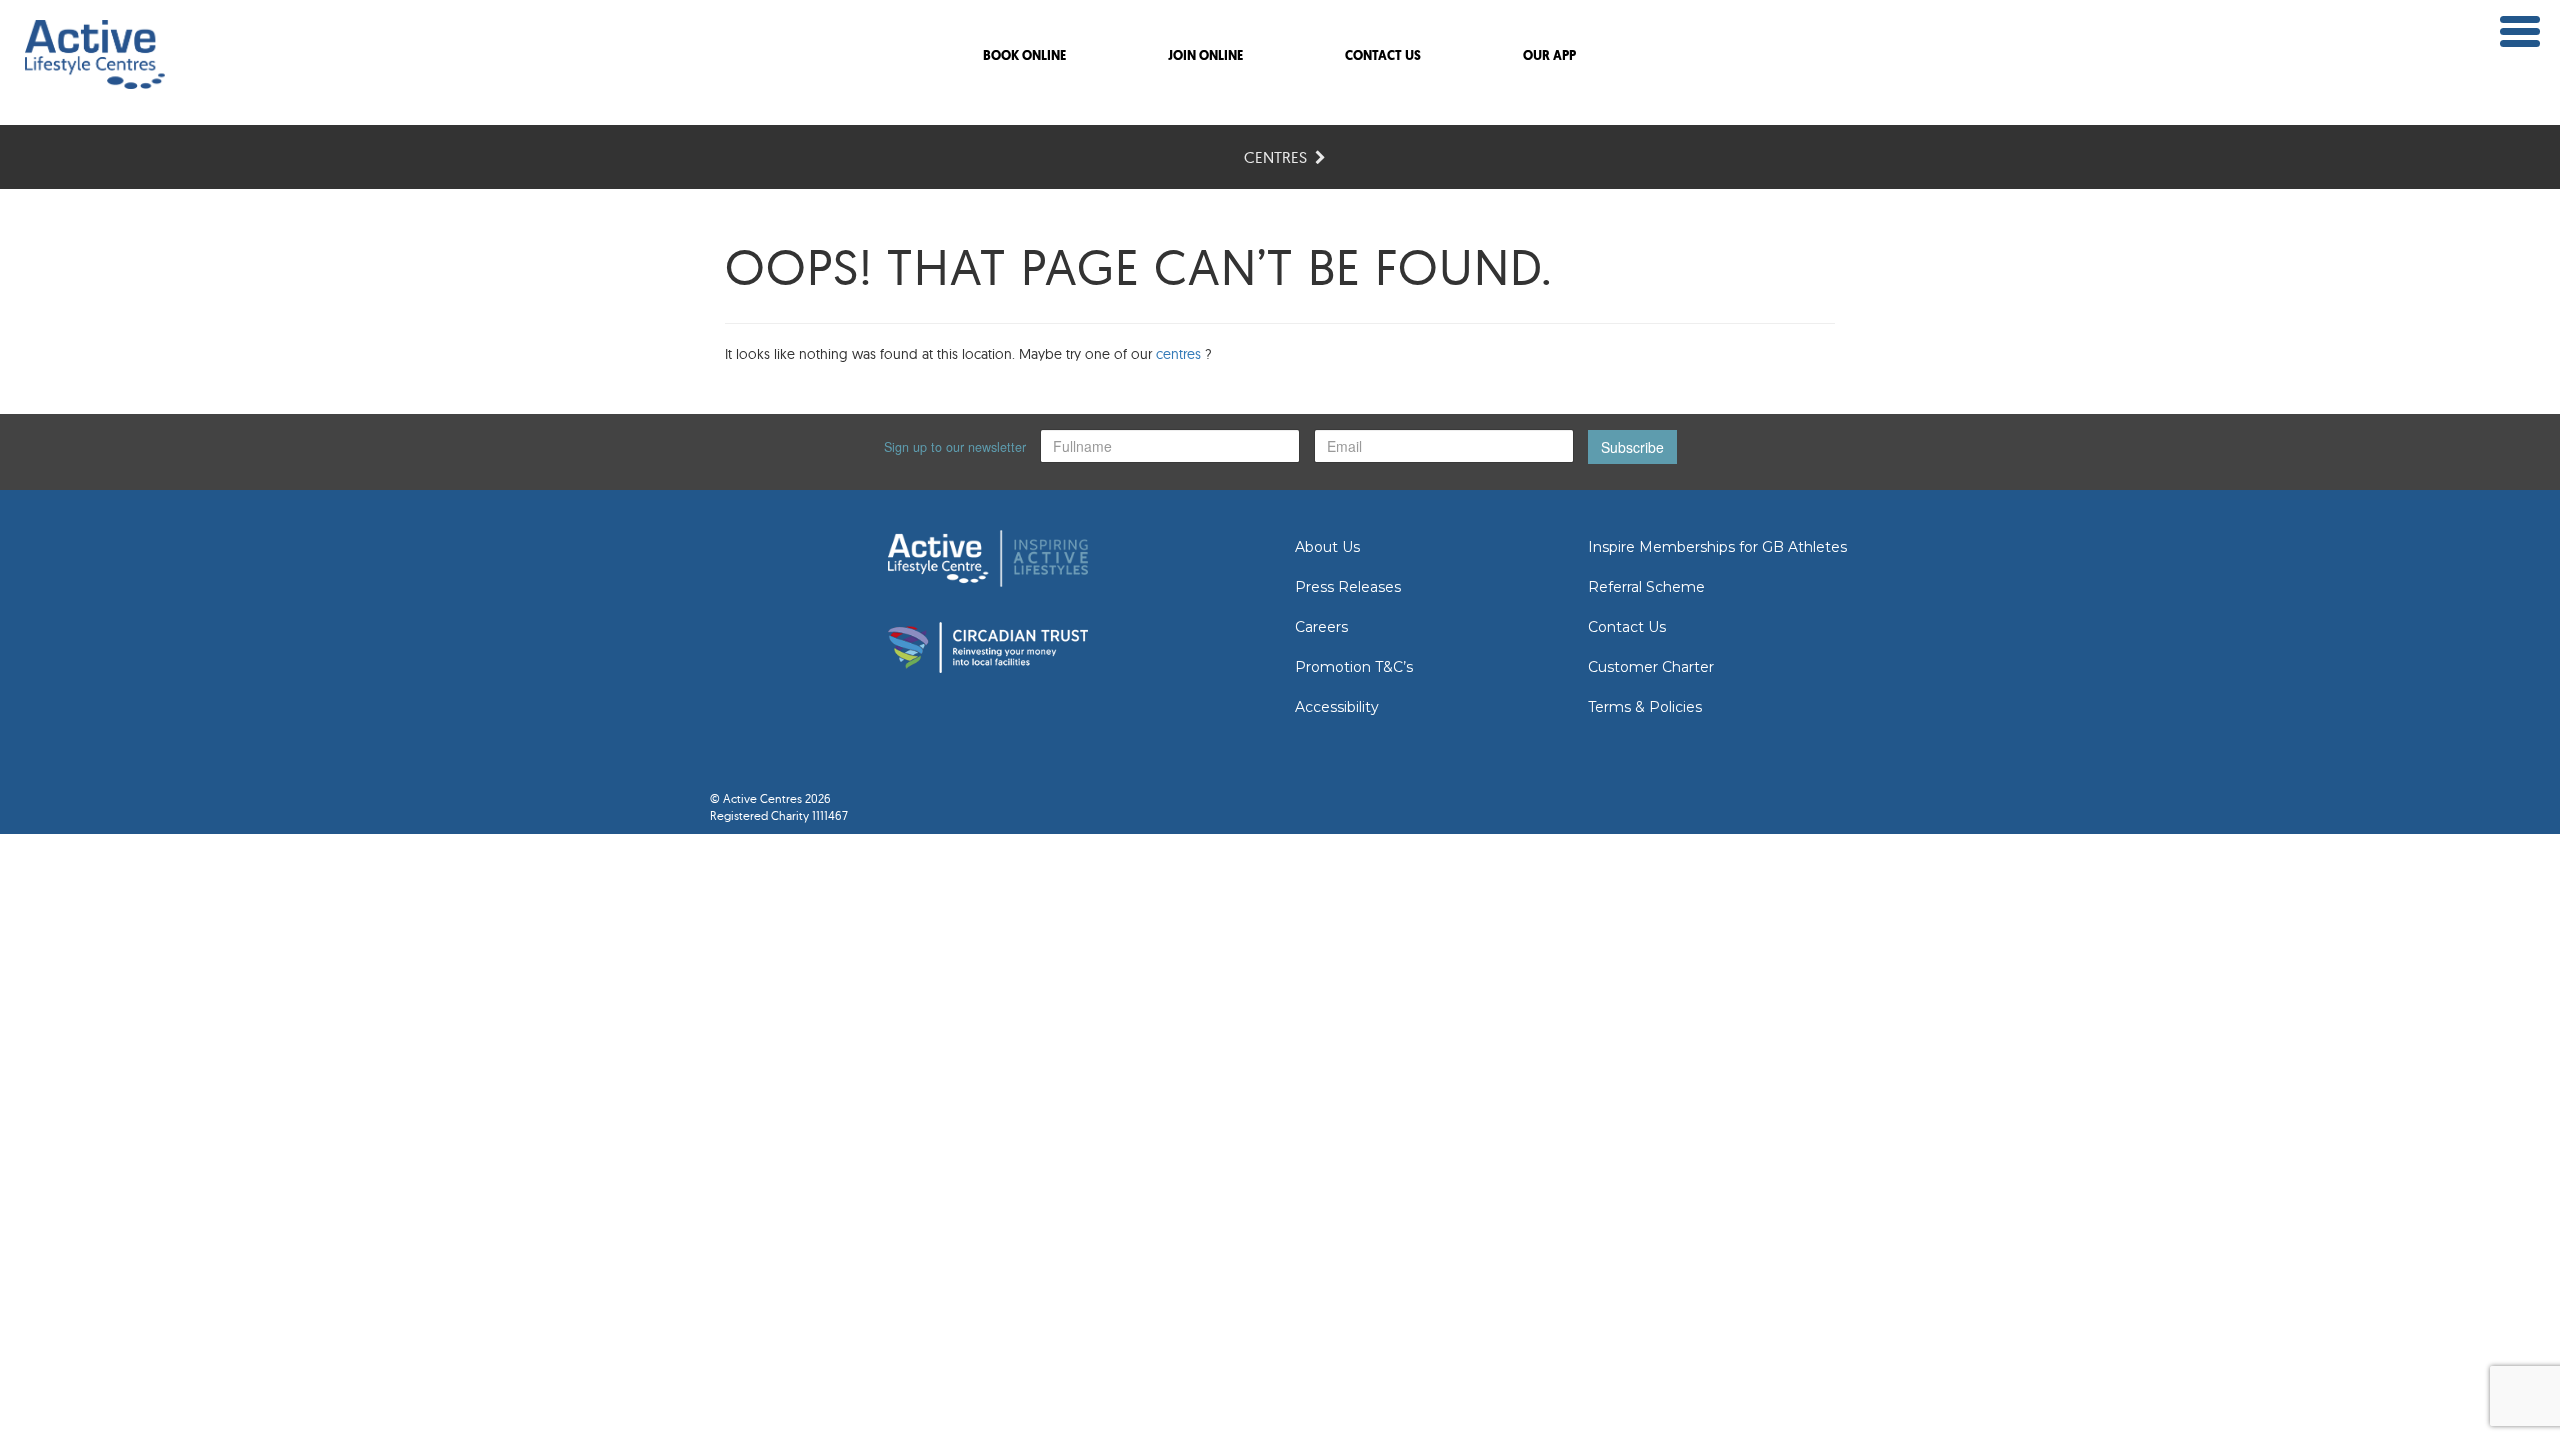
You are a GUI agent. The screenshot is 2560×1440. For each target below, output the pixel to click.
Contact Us (1627, 627)
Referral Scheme (1646, 587)
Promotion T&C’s (1354, 667)
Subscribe (1632, 447)
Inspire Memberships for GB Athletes (1717, 547)
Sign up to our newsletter (955, 447)
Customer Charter (1651, 667)
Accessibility (1337, 707)
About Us (1327, 547)
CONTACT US (1383, 56)
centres (1178, 354)
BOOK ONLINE (1024, 56)
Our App (1549, 56)
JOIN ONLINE (1205, 56)
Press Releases (1348, 587)
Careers (1321, 627)
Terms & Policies (1645, 707)
